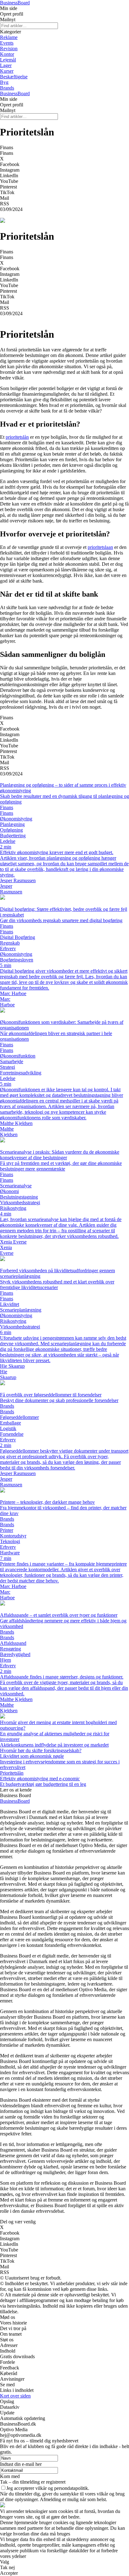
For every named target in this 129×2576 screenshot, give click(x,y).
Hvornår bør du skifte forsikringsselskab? (41, 1750)
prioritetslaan (100, 547)
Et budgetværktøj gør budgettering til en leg (43, 1784)
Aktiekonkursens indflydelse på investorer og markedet (54, 1745)
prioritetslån (17, 437)
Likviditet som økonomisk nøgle (32, 1756)
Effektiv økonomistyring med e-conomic (40, 1779)
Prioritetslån (12, 1773)
